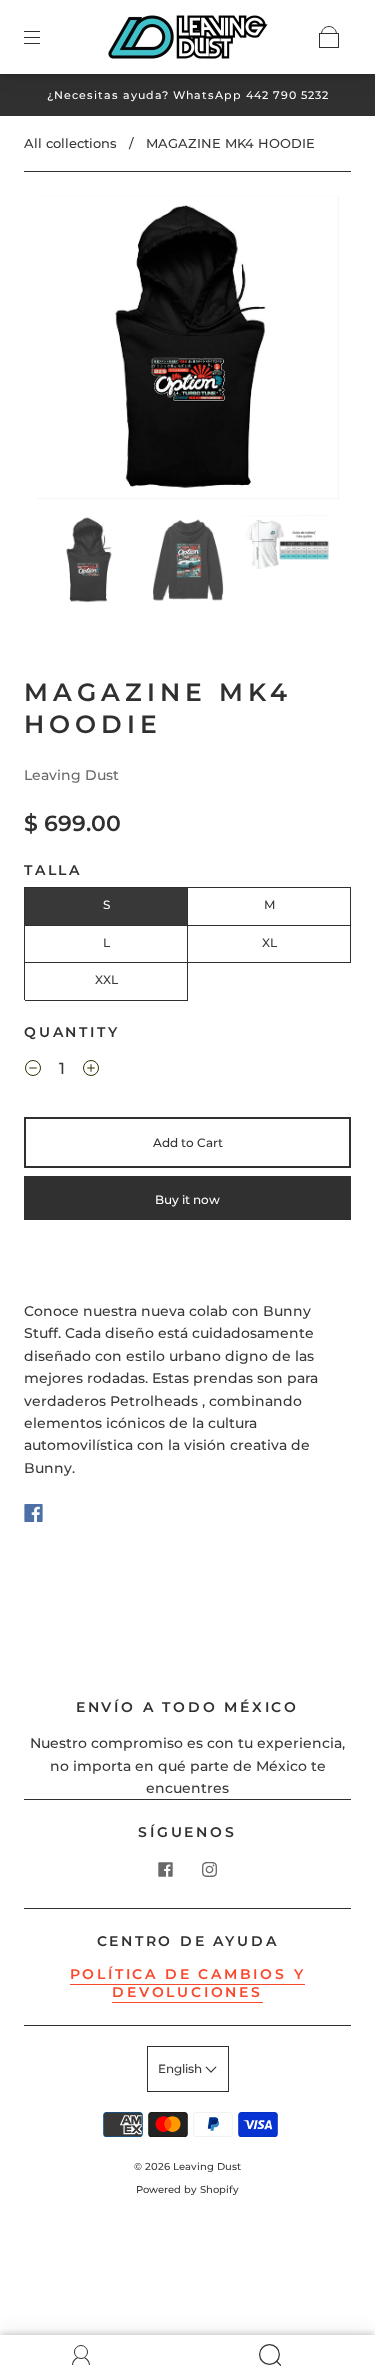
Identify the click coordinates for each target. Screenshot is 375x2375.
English (181, 2068)
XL (269, 942)
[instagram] (210, 1870)
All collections (70, 143)
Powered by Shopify (187, 2189)
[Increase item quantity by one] (91, 1071)
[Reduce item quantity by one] (33, 1071)
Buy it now (187, 1199)
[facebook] (166, 1870)
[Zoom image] (188, 352)
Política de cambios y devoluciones (188, 1983)
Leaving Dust (71, 775)
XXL (106, 979)
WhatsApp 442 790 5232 (251, 95)
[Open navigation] (46, 37)
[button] (66, 352)
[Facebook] (33, 1513)
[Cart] (329, 37)
